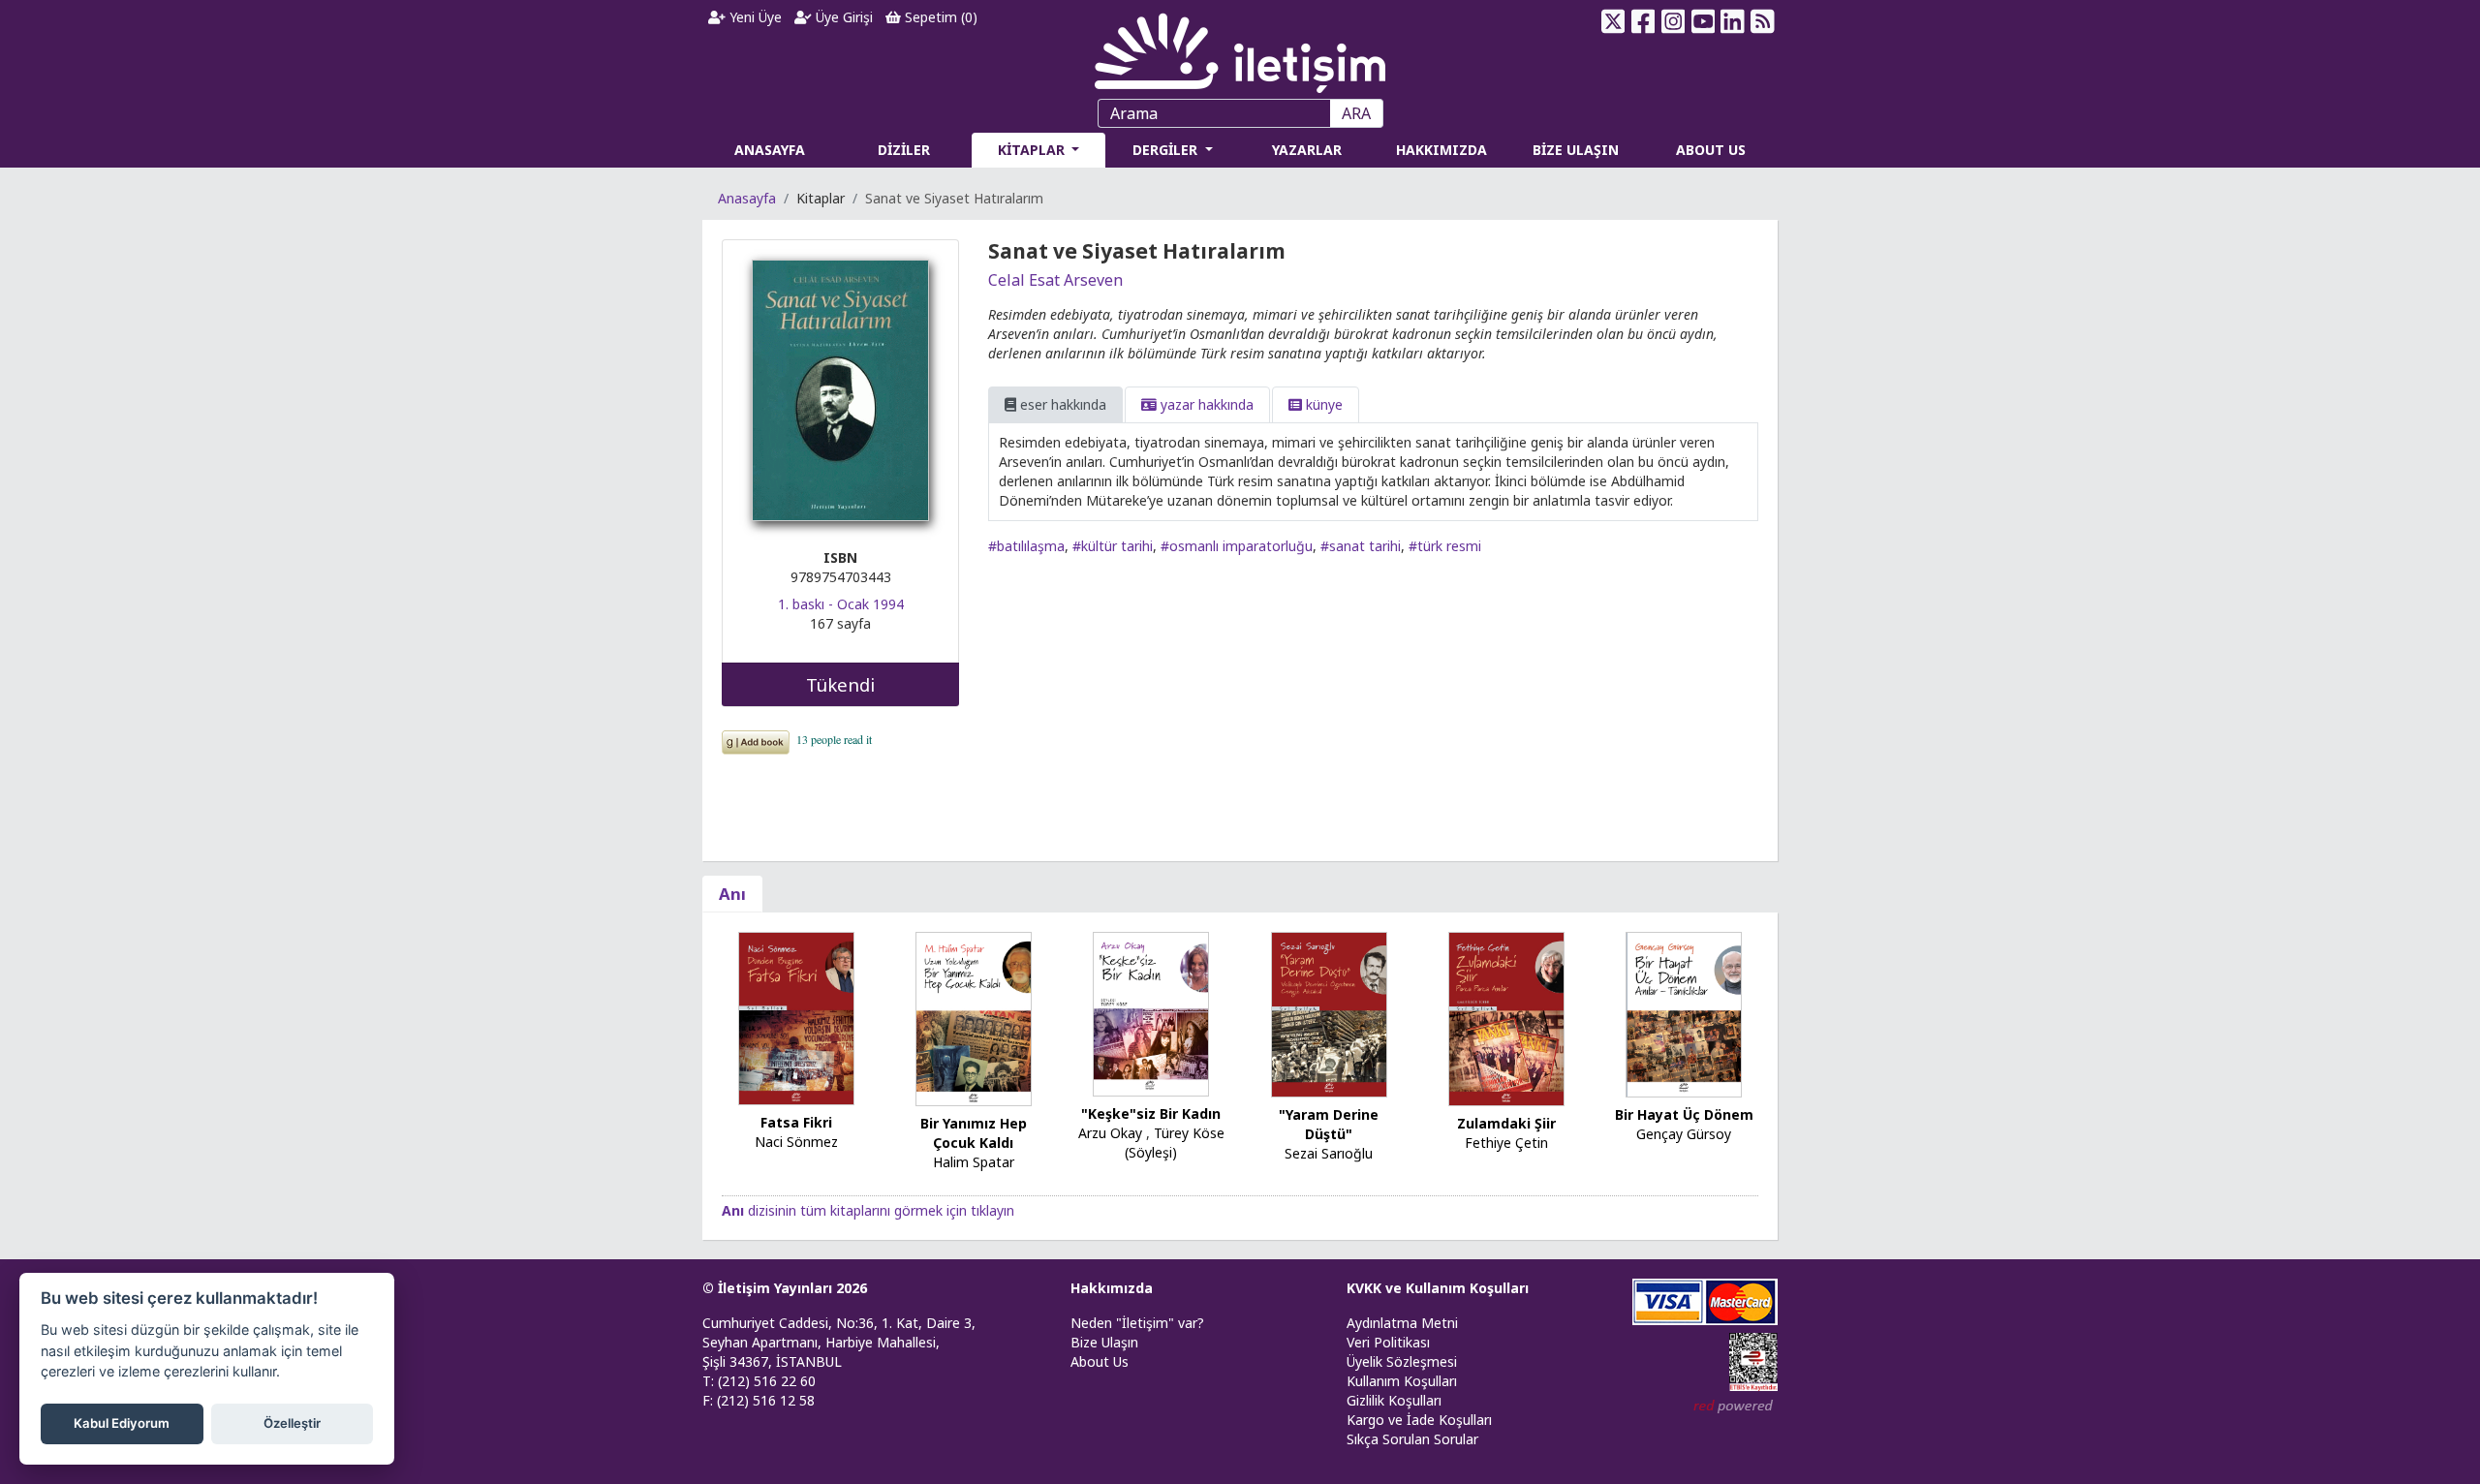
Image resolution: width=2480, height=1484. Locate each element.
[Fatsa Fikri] (796, 1017)
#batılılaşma (1026, 546)
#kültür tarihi (1113, 546)
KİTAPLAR (1033, 150)
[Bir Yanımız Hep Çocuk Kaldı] (974, 1018)
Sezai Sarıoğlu (1329, 1153)
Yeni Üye (754, 17)
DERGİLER (1167, 150)
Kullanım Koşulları (1402, 1381)
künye (1322, 404)
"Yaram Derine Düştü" (1329, 1124)
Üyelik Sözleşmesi (1402, 1361)
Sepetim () (939, 17)
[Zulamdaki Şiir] (1506, 1018)
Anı (732, 894)
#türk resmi (1445, 546)
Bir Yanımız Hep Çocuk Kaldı (974, 1133)
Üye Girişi (842, 17)
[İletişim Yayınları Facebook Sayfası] (1643, 21)
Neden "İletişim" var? (1137, 1323)
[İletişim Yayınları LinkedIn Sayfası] (1733, 21)
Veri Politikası (1388, 1342)
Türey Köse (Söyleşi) (1175, 1143)
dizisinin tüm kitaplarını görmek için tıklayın (868, 1210)
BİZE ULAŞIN (1576, 150)
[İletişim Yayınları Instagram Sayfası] (1674, 21)
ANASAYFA (770, 150)
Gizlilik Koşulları (1394, 1400)
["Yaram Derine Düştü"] (1329, 1014)
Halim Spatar (974, 1162)
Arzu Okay (1110, 1133)
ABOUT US (1711, 150)
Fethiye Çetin (1506, 1143)
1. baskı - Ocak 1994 (841, 604)
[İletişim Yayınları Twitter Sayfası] (1613, 21)
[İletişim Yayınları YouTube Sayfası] (1703, 21)
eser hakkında (1061, 404)
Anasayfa (747, 198)
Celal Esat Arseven (1055, 280)
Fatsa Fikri (796, 1122)
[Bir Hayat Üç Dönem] (1684, 1013)
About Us (1100, 1361)
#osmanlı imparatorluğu (1237, 546)
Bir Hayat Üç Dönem (1684, 1114)
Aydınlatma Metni (1402, 1323)
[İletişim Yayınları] (1240, 48)
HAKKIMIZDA (1441, 150)
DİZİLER (904, 150)
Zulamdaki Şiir (1506, 1123)
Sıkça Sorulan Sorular (1412, 1439)
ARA (1356, 113)
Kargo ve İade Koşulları (1419, 1420)
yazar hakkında (1205, 404)
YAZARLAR (1307, 150)
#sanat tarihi (1361, 546)
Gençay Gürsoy (1684, 1134)
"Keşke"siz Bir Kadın (1151, 1113)
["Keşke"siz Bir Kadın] (1151, 1013)
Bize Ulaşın (1104, 1342)
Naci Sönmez (796, 1142)
